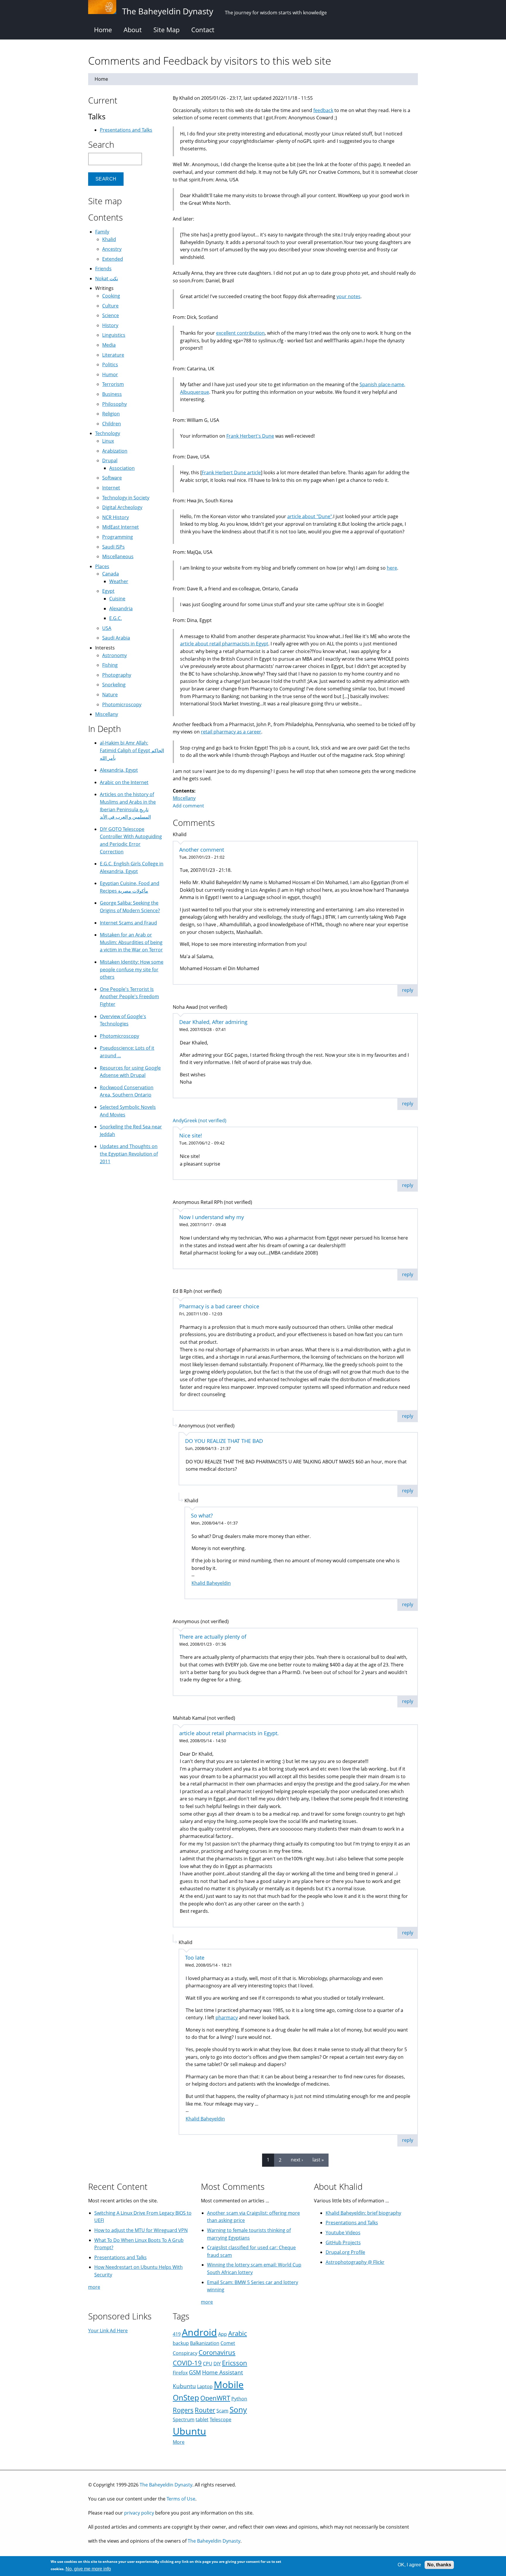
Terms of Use (181, 2499)
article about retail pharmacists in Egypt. (229, 1733)
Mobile (229, 2385)
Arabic (237, 2333)
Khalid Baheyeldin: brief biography (363, 2213)
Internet (111, 488)
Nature (110, 695)
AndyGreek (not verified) (200, 1121)
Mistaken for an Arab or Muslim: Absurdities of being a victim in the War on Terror (131, 942)
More (179, 2442)
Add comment (188, 806)
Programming (118, 537)
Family (102, 232)
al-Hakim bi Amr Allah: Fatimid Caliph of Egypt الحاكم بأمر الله (132, 750)
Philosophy (114, 404)
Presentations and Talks (126, 130)
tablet (202, 2419)
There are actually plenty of (213, 1637)
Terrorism (113, 384)
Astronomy (114, 655)
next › (297, 2160)
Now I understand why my (212, 1217)
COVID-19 (187, 2363)
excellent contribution (240, 333)
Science (111, 315)
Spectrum (184, 2419)
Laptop (205, 2386)
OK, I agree (409, 2565)
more (94, 2287)
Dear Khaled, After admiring (213, 1022)
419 (177, 2334)
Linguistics (114, 335)
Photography (117, 675)
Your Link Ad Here (108, 2331)
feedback (323, 110)
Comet (228, 2343)
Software (112, 478)
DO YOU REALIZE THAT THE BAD (224, 1441)
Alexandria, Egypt (119, 770)
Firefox (180, 2373)
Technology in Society (126, 498)
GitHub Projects (343, 2242)
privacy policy (139, 2513)
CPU (208, 2364)
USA (107, 628)
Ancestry (112, 249)
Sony (238, 2410)
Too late (195, 1958)
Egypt (108, 591)
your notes (348, 296)
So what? (202, 1515)
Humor (110, 374)
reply (408, 990)
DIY (217, 2364)
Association (122, 468)
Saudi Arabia (116, 638)
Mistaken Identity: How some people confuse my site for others (132, 969)
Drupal (110, 460)
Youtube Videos (343, 2233)
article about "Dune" (310, 516)
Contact (203, 30)
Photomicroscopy (122, 704)
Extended (113, 259)
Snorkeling (114, 685)
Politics (110, 365)
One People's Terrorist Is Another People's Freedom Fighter (129, 997)
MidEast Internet (120, 527)
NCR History (116, 517)
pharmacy (227, 2018)
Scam (222, 2411)
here (392, 568)
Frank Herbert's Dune (250, 436)
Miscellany (184, 798)
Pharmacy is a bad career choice (219, 1306)
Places (102, 566)
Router (205, 2410)
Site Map (166, 30)
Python (239, 2399)
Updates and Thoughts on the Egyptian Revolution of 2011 (129, 1154)
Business (112, 394)
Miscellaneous (118, 556)
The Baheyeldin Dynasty (166, 2485)
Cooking (111, 296)
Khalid (109, 239)
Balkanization (205, 2343)
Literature (113, 355)
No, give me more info (88, 2569)
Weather (119, 581)
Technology (108, 433)
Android (199, 2332)
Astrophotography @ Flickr (355, 2262)
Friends (103, 269)
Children (112, 424)
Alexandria (121, 609)
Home (103, 30)
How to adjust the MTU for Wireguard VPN (141, 2230)
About (133, 30)
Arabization (115, 451)
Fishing (110, 665)
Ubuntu (189, 2431)
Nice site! (191, 1135)
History (110, 325)
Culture (110, 306)
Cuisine (117, 599)
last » (318, 2160)
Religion (111, 414)
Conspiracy (185, 2353)
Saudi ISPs (113, 547)
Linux (108, 441)
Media (109, 345)
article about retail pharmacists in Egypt (224, 644)
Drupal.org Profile (345, 2252)
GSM (195, 2372)
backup (181, 2343)
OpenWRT (215, 2398)
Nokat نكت (107, 279)
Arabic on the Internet (124, 782)
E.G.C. (116, 618)
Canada (111, 574)
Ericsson (235, 2363)
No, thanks (439, 2565)
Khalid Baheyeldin (211, 1583)
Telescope (220, 2419)
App (223, 2334)
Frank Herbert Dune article (231, 472)
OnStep (186, 2398)
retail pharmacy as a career (231, 732)
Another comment (202, 850)
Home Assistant (223, 2372)
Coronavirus (217, 2352)
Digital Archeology (122, 507)
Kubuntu (184, 2386)
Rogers (183, 2410)
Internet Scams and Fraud (128, 923)
